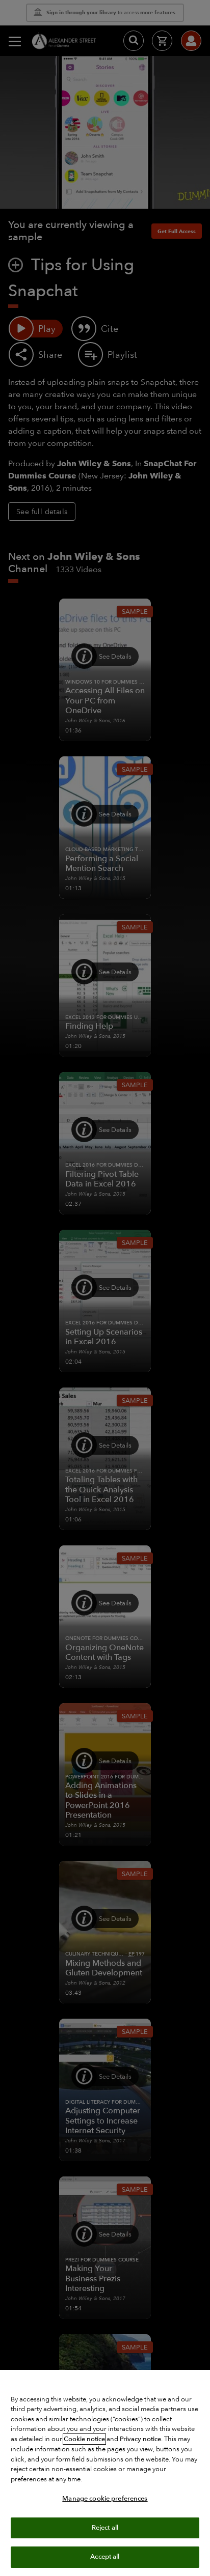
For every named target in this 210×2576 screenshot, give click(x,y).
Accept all (105, 2557)
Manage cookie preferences (105, 2499)
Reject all (105, 2528)
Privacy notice (140, 2439)
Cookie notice (84, 2439)
